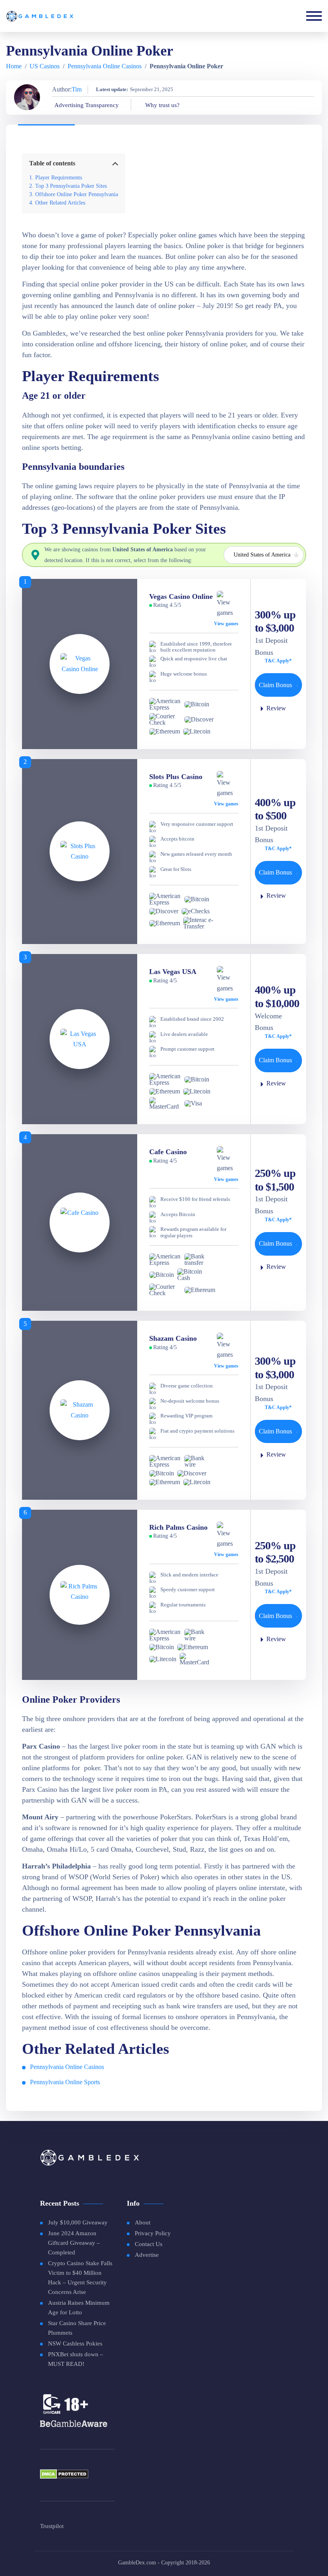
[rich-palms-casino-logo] (80, 1595)
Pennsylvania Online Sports (65, 2082)
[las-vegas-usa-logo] (80, 1039)
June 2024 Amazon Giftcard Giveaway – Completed (74, 2243)
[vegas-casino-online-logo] (80, 664)
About (143, 2222)
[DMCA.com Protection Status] (64, 2477)
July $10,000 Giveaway (78, 2222)
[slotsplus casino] (80, 852)
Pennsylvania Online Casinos (105, 66)
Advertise (147, 2255)
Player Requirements (59, 177)
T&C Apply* (278, 661)
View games (226, 624)
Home (14, 66)
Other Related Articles (60, 203)
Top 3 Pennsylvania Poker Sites (71, 186)
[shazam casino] (80, 1410)
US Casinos (45, 66)
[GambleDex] (40, 16)
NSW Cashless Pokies (75, 2343)
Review (276, 708)
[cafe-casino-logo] (80, 1222)
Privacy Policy (153, 2233)
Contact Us (149, 2244)
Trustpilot (52, 2526)
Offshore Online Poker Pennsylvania (77, 194)
